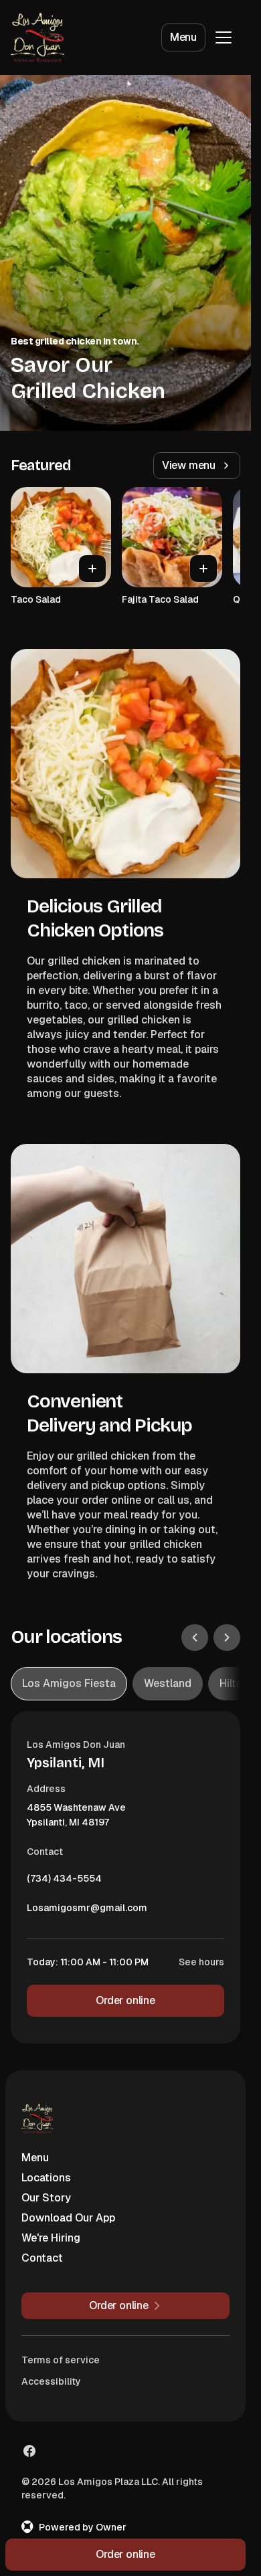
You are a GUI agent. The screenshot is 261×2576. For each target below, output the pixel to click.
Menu (183, 37)
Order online (125, 2000)
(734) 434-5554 (64, 1882)
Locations (46, 2178)
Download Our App (68, 2218)
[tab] (69, 1684)
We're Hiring (51, 2238)
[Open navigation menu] (224, 37)
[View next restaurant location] (227, 1638)
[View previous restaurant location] (195, 1638)
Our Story (46, 2198)
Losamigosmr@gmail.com (87, 1911)
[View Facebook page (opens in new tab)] (29, 2451)
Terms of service (61, 2360)
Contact (42, 2258)
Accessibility (51, 2381)
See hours (201, 1962)
